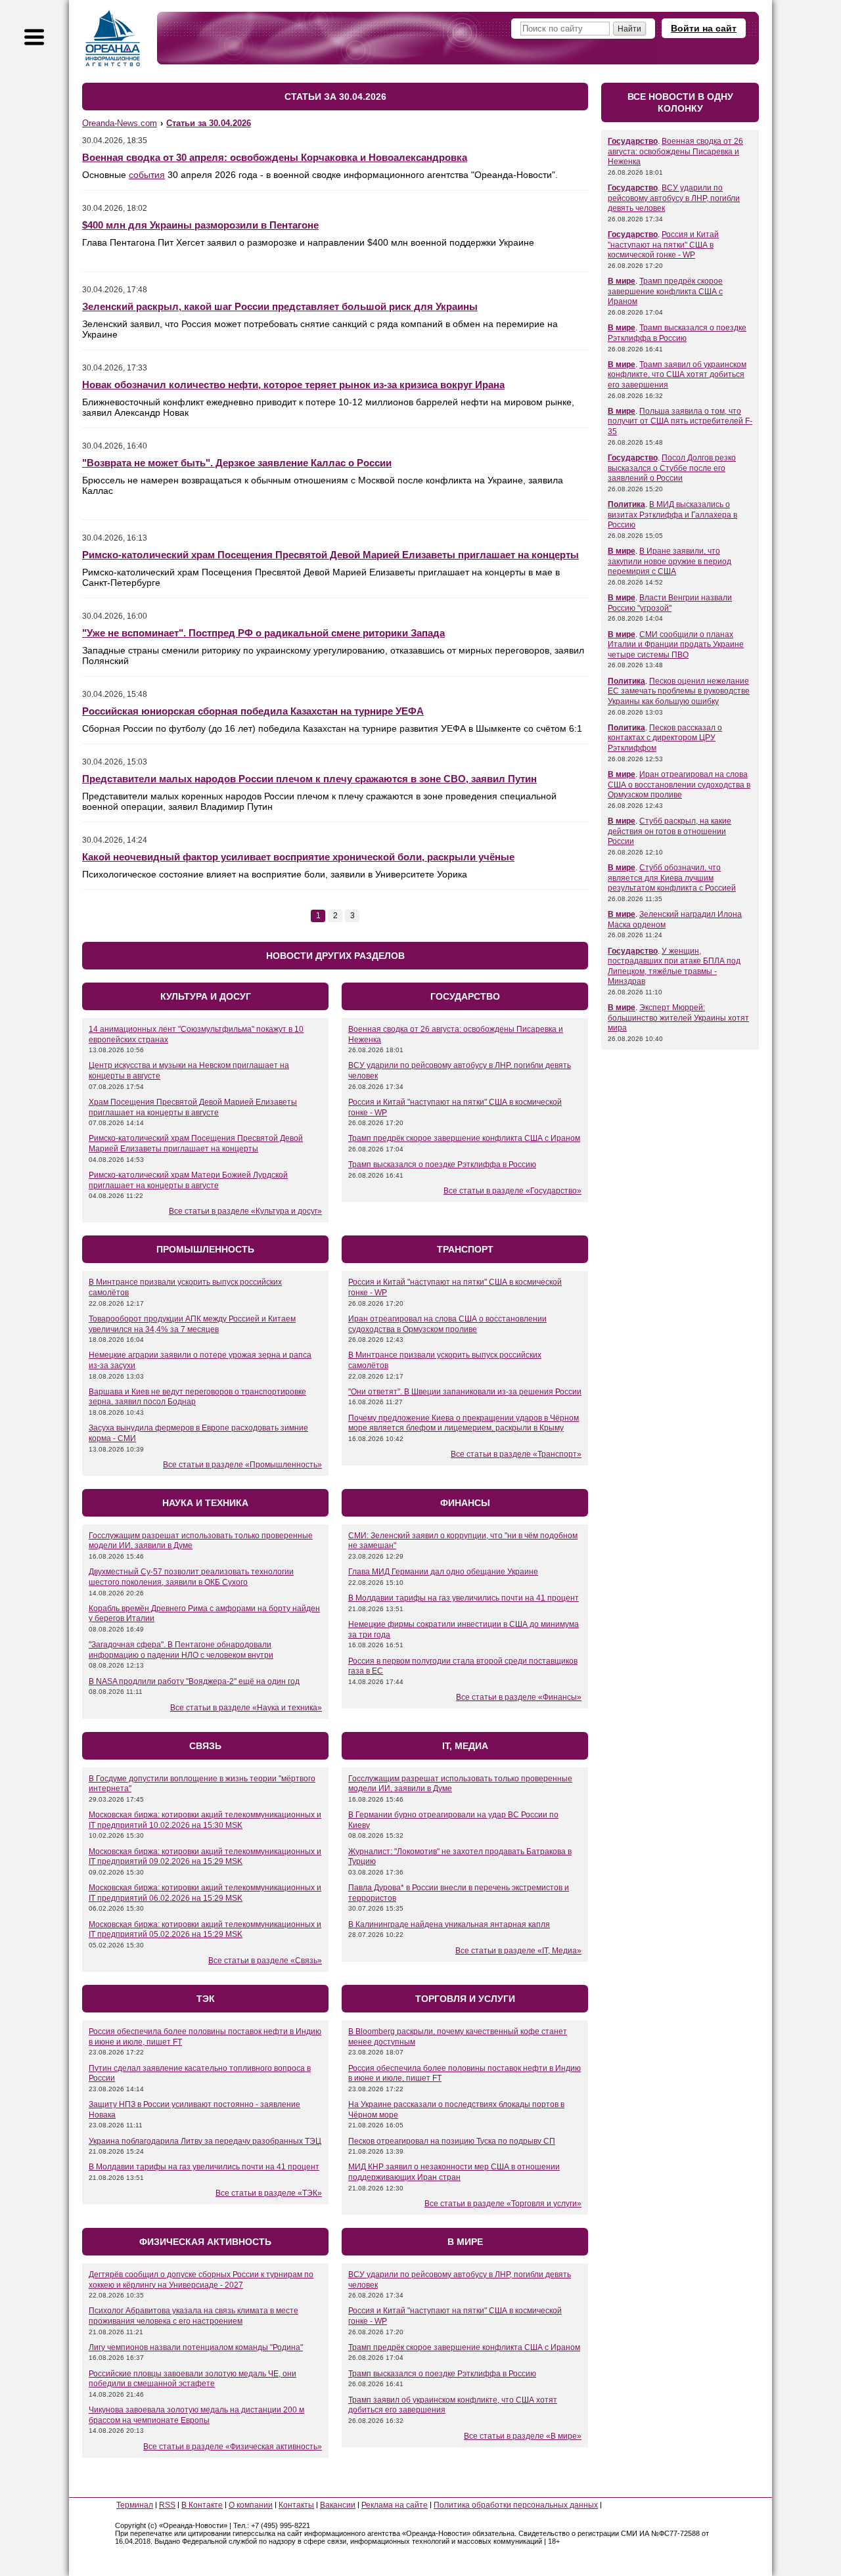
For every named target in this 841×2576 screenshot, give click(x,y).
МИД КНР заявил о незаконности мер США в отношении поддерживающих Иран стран (454, 2172)
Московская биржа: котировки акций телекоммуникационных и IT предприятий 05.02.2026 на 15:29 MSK (205, 1930)
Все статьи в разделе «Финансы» (519, 1697)
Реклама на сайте (395, 2505)
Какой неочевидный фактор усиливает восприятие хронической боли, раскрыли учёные (298, 857)
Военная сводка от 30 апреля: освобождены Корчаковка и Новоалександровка (275, 157)
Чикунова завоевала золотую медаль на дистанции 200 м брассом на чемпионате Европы (196, 2415)
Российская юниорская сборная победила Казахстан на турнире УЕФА (253, 711)
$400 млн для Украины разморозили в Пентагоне (200, 225)
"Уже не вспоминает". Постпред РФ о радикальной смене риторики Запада (263, 633)
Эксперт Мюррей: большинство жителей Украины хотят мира (678, 1018)
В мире (622, 281)
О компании (251, 2505)
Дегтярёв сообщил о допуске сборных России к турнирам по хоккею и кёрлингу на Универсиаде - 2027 (201, 2280)
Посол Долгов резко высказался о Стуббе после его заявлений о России (672, 468)
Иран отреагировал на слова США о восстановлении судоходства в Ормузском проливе (447, 1324)
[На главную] (113, 38)
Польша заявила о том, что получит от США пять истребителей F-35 (680, 421)
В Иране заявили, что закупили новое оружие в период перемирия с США (670, 561)
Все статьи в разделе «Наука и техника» (246, 1708)
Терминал (135, 2505)
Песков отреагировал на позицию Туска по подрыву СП (452, 2141)
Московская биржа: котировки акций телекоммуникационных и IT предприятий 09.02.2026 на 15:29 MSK (205, 1857)
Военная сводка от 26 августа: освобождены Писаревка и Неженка (675, 151)
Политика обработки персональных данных (516, 2505)
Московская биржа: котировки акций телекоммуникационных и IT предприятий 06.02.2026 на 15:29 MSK (205, 1893)
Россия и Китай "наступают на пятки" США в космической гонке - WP (663, 245)
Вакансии (338, 2505)
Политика (626, 504)
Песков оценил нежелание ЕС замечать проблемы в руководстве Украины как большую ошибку (679, 691)
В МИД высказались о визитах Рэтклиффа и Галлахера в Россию (672, 515)
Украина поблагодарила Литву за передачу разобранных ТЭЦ (205, 2141)
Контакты (296, 2505)
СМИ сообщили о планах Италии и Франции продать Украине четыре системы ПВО (676, 645)
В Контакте (202, 2505)
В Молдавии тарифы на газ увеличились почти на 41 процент (464, 1598)
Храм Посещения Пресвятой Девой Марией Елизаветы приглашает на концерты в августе (193, 1107)
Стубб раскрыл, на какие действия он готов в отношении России (670, 831)
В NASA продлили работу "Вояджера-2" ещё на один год (194, 1681)
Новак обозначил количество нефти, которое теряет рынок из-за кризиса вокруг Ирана (293, 385)
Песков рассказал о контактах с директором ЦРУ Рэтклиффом (665, 738)
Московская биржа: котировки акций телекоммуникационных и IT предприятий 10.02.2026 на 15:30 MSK (205, 1820)
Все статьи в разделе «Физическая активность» (233, 2447)
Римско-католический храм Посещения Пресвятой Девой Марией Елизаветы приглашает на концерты (330, 555)
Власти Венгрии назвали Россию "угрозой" (670, 603)
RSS (167, 2505)
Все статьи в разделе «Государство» (512, 1191)
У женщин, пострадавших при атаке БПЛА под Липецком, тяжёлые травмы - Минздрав (674, 966)
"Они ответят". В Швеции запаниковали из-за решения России (465, 1392)
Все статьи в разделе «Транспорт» (516, 1454)
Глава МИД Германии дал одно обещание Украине (443, 1572)
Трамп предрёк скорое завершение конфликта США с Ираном (464, 1138)
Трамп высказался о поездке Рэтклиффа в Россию (442, 1165)
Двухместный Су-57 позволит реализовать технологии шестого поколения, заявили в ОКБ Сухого (191, 1577)
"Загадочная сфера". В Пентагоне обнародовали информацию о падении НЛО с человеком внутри (181, 1650)
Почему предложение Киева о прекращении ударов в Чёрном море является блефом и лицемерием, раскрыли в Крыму (464, 1423)
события (147, 175)
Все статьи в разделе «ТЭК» (269, 2193)
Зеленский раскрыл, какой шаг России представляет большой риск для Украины (280, 306)
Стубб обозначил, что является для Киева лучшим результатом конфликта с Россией (672, 878)
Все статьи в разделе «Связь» (265, 1961)
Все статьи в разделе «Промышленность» (242, 1465)
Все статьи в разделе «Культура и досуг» (245, 1211)
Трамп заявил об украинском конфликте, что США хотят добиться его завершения (677, 375)
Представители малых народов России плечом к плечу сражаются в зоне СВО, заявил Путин (309, 779)
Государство (633, 141)
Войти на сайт (704, 28)
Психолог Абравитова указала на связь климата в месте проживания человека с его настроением (193, 2316)
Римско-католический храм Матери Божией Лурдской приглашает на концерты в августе (188, 1180)
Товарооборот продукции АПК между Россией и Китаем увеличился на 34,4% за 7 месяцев (192, 1324)
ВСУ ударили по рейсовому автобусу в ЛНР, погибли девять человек (674, 198)
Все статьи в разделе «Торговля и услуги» (503, 2204)
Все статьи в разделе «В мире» (523, 2436)
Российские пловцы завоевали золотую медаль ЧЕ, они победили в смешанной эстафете (193, 2379)
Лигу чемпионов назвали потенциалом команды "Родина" (196, 2347)
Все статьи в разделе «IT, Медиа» (518, 1951)
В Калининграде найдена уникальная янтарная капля (449, 1924)
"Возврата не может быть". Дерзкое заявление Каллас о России (237, 463)
